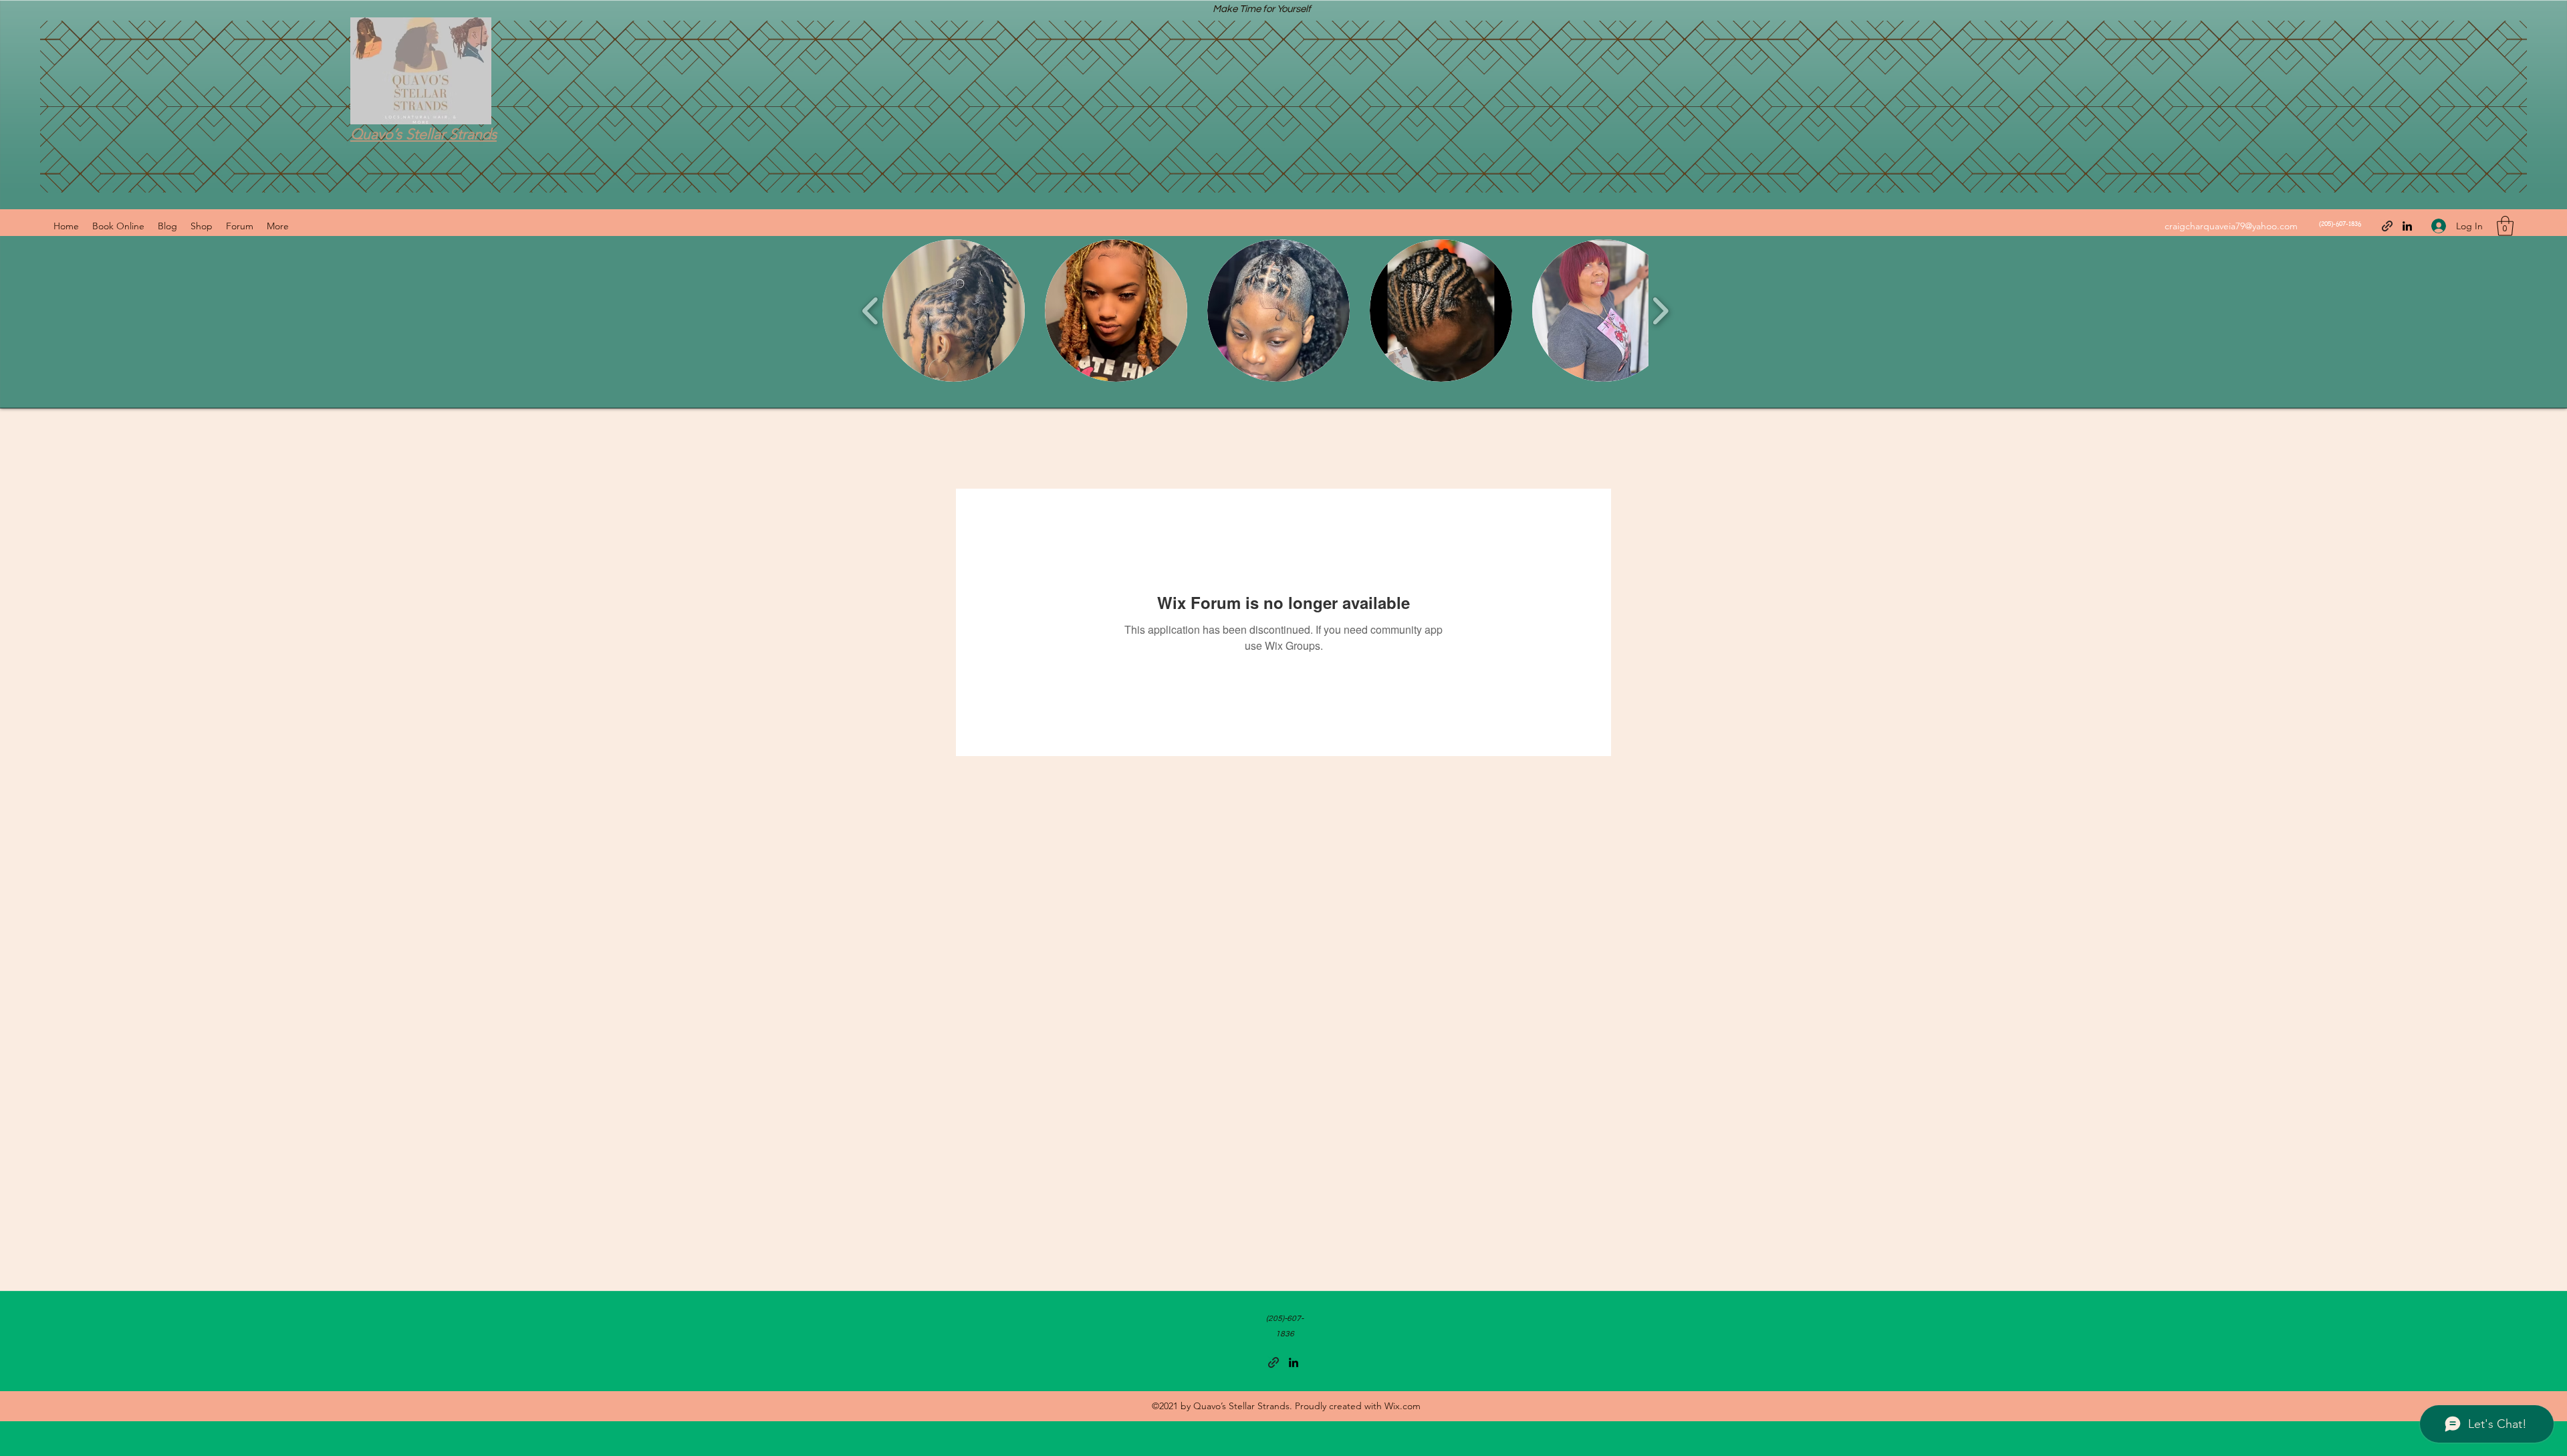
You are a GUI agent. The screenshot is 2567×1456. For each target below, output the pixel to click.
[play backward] (871, 311)
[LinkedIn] (2407, 226)
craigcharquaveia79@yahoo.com (2231, 226)
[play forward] (1660, 311)
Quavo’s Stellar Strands (423, 134)
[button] (2505, 226)
